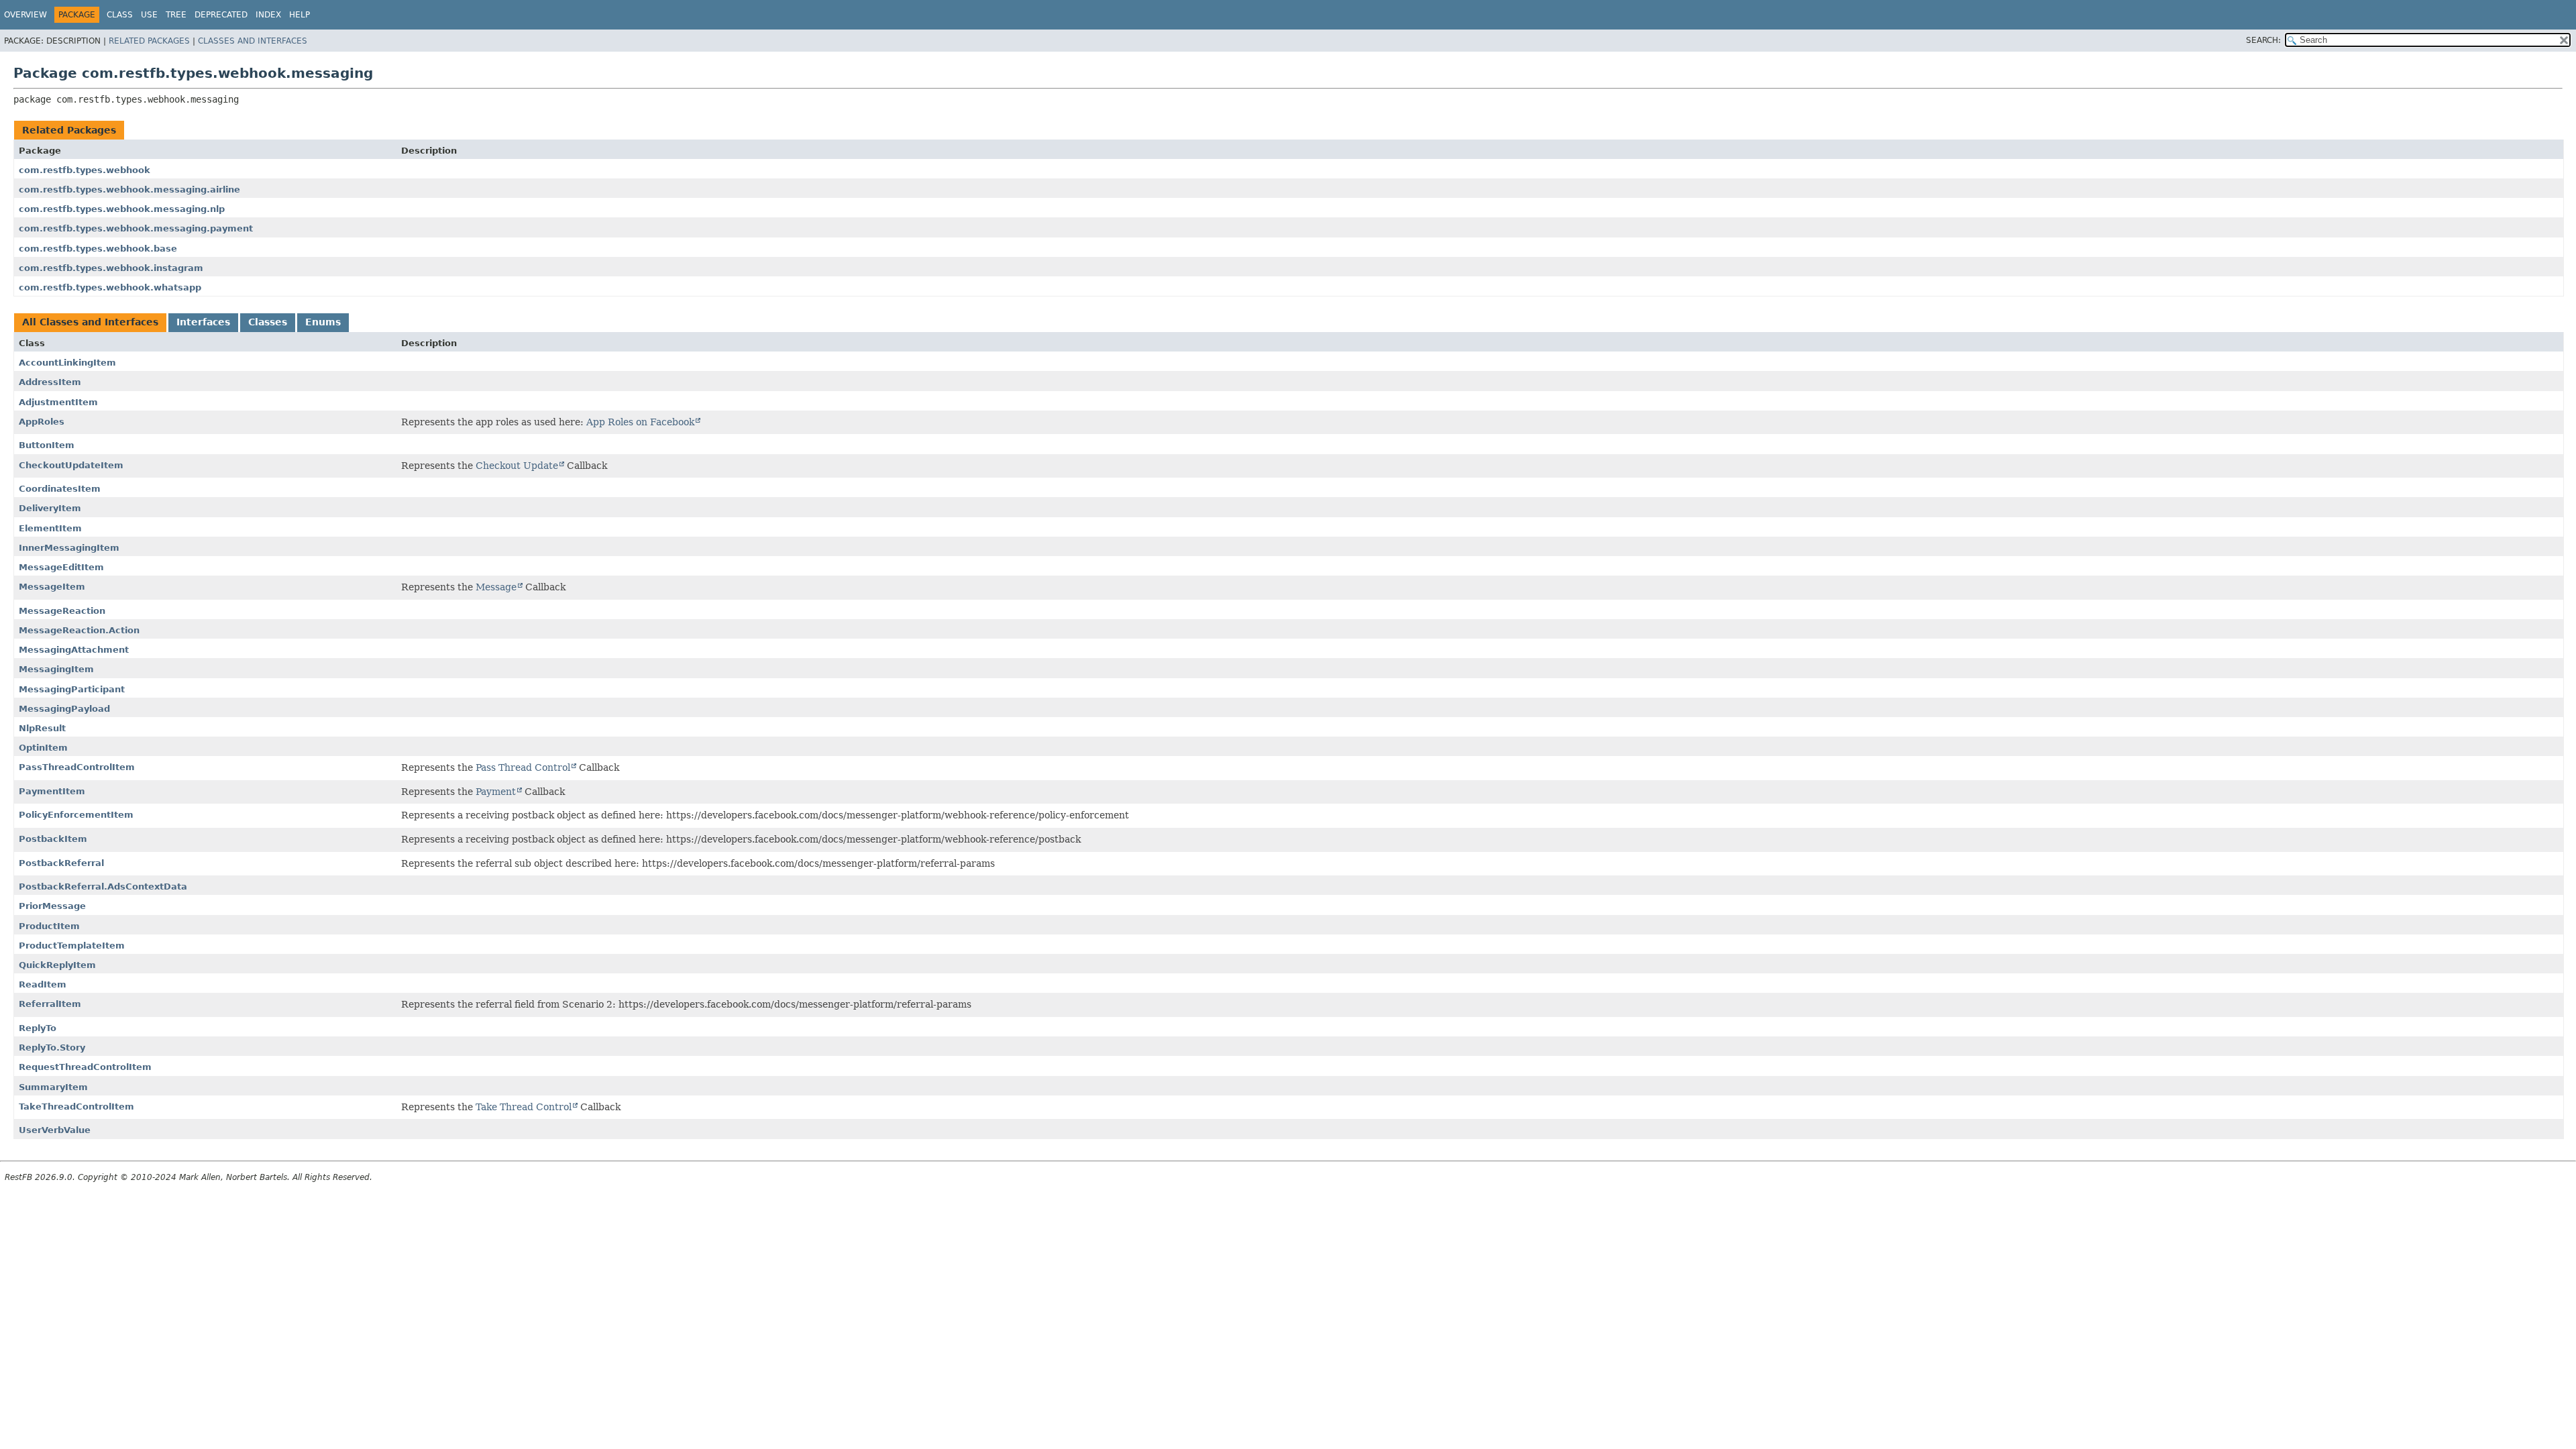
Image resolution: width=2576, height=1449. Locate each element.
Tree (176, 15)
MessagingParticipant (72, 689)
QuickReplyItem (57, 965)
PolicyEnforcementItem (76, 815)
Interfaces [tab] (203, 322)
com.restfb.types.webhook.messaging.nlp (122, 209)
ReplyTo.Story (52, 1048)
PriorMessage (52, 906)
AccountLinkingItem (67, 363)
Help (300, 15)
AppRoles (42, 422)
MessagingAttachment (74, 650)
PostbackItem (53, 839)
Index (268, 15)
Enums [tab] (323, 322)
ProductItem (49, 926)
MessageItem (52, 587)
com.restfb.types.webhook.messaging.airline (129, 190)
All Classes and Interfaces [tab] (90, 322)
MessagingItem (56, 669)
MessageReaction (62, 611)
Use (149, 15)
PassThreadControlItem (77, 767)
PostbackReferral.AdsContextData (103, 887)
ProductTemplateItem (72, 946)
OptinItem (43, 748)
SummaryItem (53, 1087)
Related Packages (149, 41)
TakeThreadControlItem (76, 1107)
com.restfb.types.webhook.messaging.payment (136, 228)
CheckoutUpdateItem (71, 465)
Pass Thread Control (523, 767)
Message (496, 587)
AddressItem (50, 382)
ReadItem (43, 984)
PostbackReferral (61, 863)
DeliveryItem (50, 508)
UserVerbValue (55, 1130)
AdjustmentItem (58, 402)
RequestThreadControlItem (85, 1067)
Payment (496, 792)
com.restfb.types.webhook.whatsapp (110, 287)
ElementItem (50, 528)
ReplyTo (38, 1028)
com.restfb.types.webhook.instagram (111, 268)
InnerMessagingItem (69, 548)
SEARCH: (2263, 40)
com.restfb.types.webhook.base (98, 249)
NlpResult (42, 728)
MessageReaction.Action (79, 630)
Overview (25, 15)
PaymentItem (52, 791)
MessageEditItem (61, 567)
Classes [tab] (268, 322)
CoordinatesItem (60, 489)
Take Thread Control (524, 1107)
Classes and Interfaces (253, 41)
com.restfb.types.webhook (85, 170)
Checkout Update (517, 466)
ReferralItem (50, 1004)
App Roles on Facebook (640, 422)
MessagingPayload (64, 709)
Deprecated (221, 15)
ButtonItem (47, 445)
